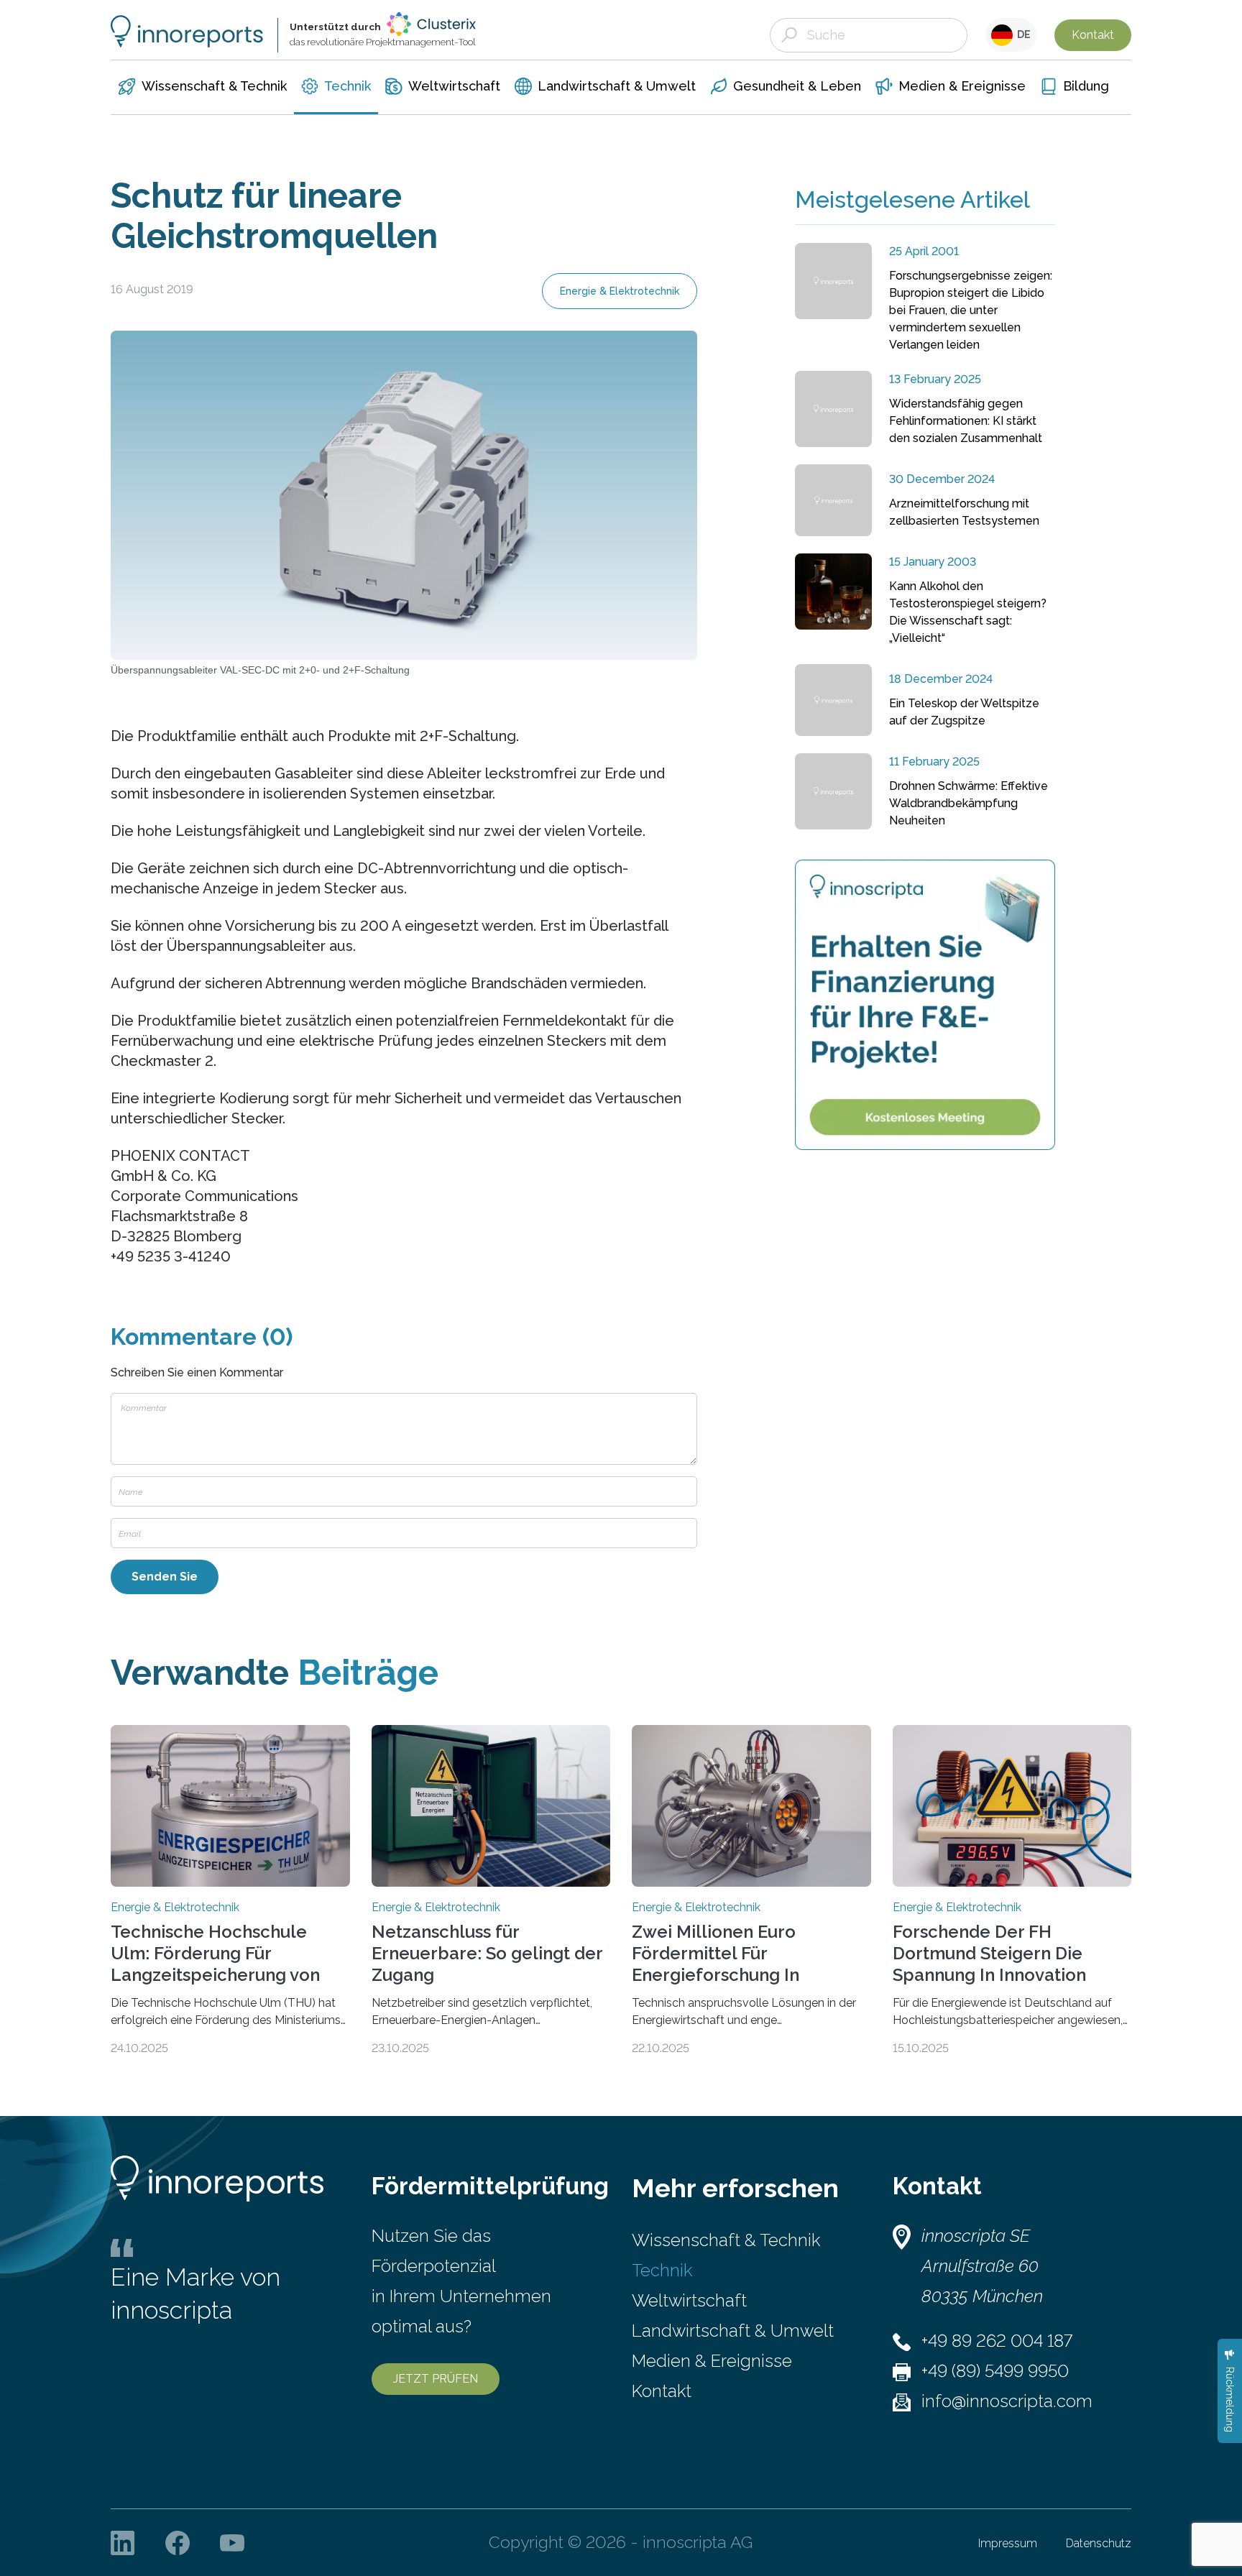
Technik (662, 2270)
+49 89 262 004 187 (997, 2341)
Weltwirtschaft (689, 2300)
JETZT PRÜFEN (436, 2379)
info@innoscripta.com (1007, 2401)
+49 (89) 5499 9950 (995, 2371)
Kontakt (1093, 35)
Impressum (1008, 2543)
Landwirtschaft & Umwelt (733, 2331)
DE (1022, 34)
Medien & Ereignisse (712, 2361)
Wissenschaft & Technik (726, 2240)
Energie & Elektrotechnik (620, 291)
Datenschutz (1099, 2543)
